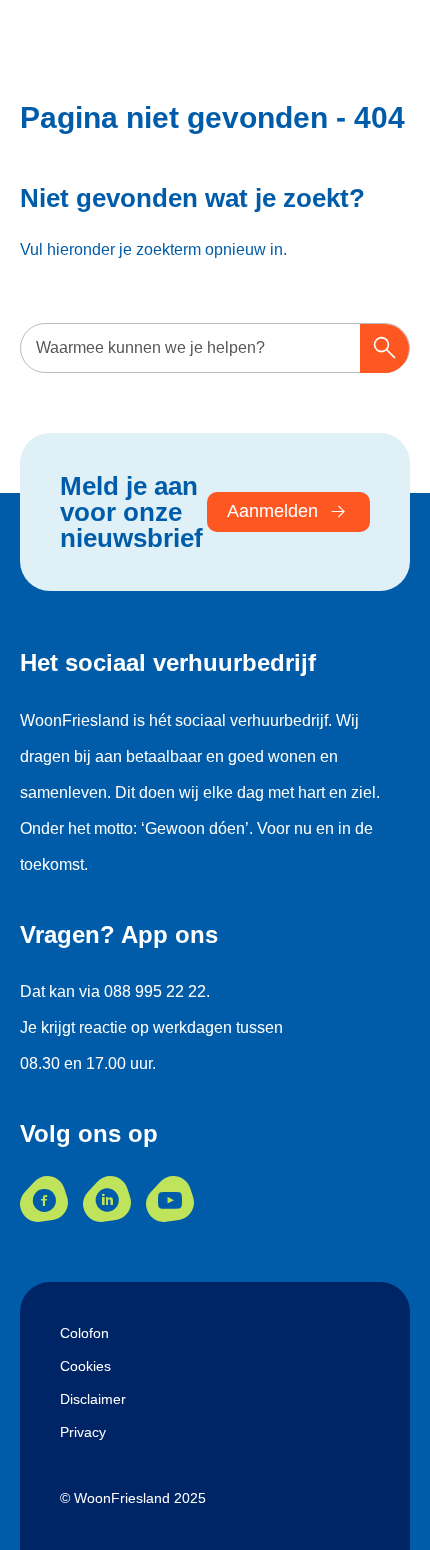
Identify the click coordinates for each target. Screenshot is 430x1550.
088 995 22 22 (155, 991)
